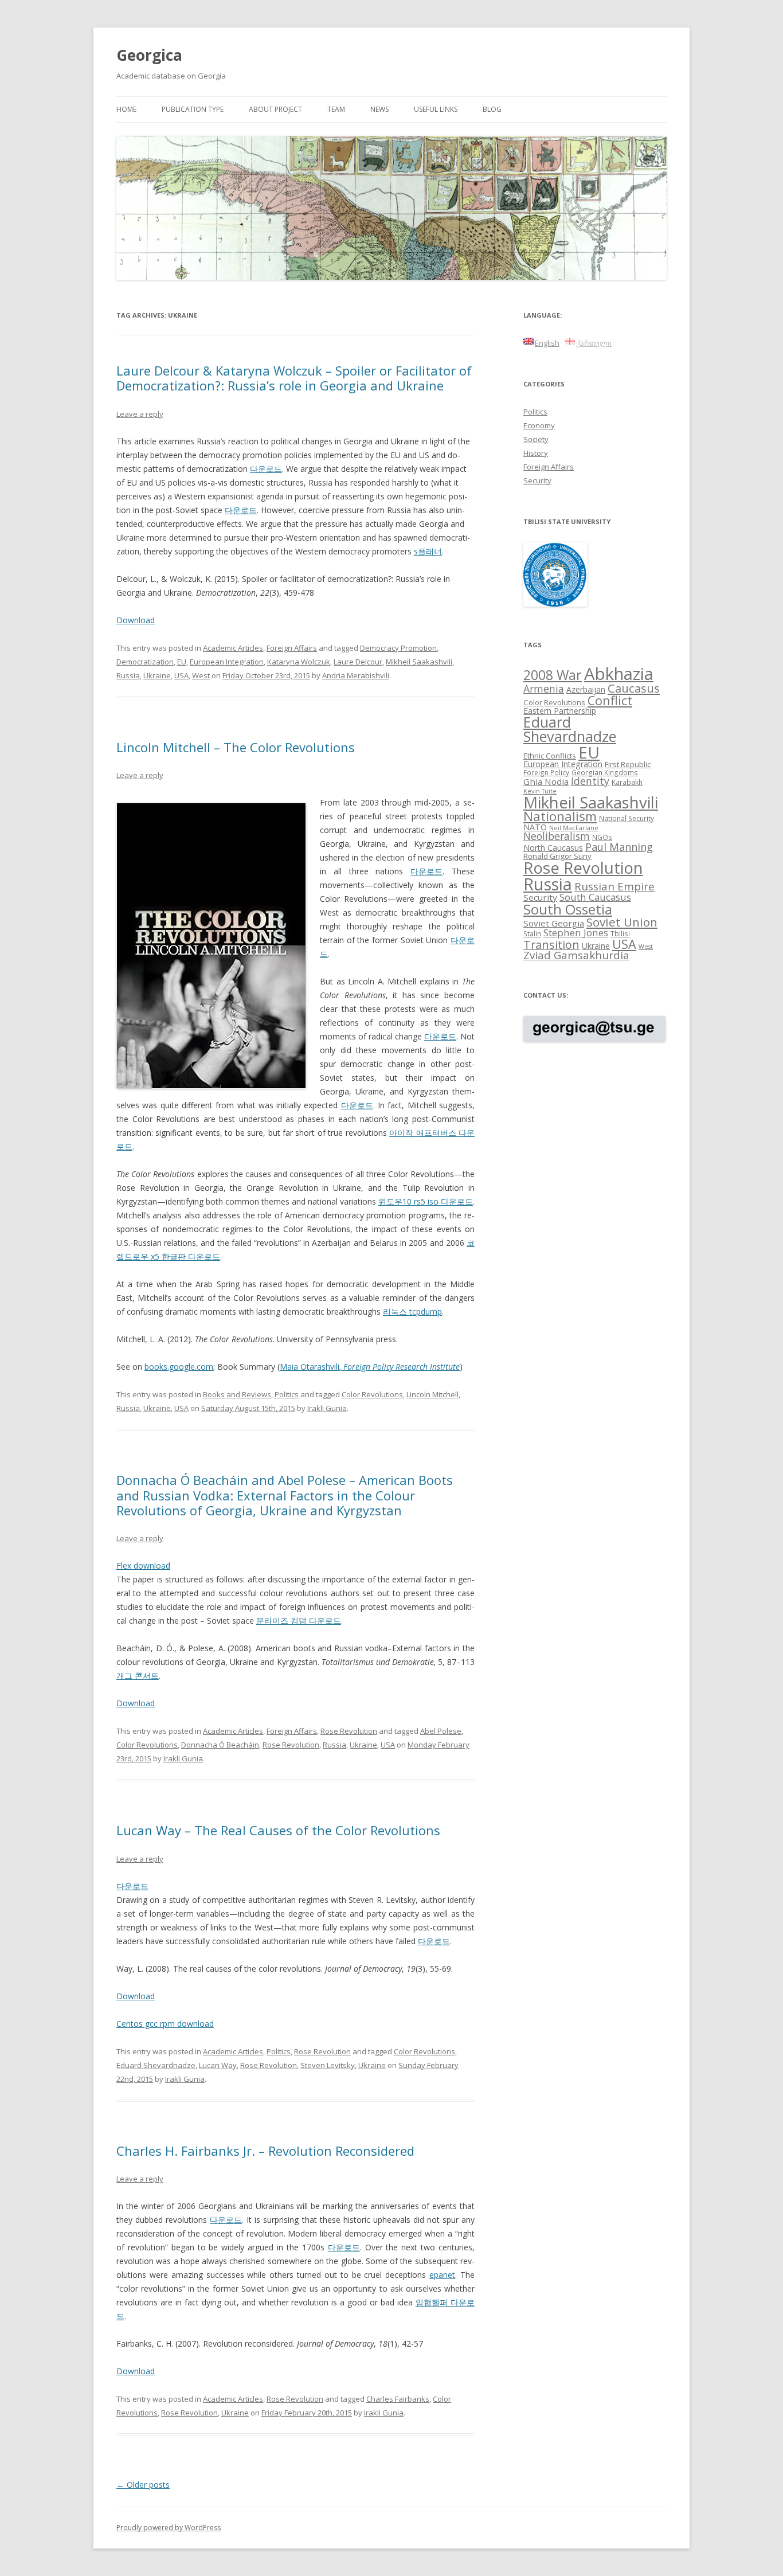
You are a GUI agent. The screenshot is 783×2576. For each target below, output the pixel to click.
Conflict (610, 700)
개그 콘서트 (138, 1676)
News (379, 109)
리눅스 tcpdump (412, 1312)
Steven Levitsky (328, 2065)
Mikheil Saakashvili (419, 662)
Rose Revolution (349, 1731)
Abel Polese (441, 1731)
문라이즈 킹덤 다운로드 (299, 1621)
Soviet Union (622, 922)
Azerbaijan (586, 689)
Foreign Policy (546, 772)
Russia (128, 675)
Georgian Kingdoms (605, 772)
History (536, 453)
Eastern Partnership (560, 711)
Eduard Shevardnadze (156, 2065)
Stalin (532, 933)
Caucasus (634, 688)
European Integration (227, 662)
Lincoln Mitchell (432, 1394)
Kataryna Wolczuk (299, 662)
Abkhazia (619, 674)
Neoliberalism (557, 836)
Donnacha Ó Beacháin (220, 1745)
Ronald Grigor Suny (557, 856)
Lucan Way (218, 2065)
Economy (539, 425)
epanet (442, 2275)
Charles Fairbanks (398, 2399)
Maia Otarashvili (310, 1367)
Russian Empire (614, 886)
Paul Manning (619, 847)
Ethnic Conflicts (550, 756)
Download (136, 620)
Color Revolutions (372, 1394)
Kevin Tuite (540, 791)
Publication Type (193, 109)
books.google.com (179, 1367)
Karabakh (627, 782)
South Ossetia (568, 909)
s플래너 (428, 551)
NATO (535, 827)
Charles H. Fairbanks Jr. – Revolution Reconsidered (265, 2151)
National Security (627, 818)
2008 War (553, 675)
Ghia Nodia (546, 781)
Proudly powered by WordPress (169, 2528)
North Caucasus (553, 848)
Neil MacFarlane (574, 828)
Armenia (544, 689)
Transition (551, 945)
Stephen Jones (576, 933)
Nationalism (560, 816)
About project (275, 109)
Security (537, 480)
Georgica (149, 55)
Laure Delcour (358, 662)
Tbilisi (620, 933)
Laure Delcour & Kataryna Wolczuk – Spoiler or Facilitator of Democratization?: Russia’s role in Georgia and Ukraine (294, 378)
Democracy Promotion (398, 648)
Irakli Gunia (327, 1408)
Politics (287, 1394)
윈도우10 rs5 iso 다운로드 (426, 1201)
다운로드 (266, 469)
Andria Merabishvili (356, 675)
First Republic (628, 764)
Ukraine (157, 675)
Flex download (143, 1565)
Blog (492, 109)
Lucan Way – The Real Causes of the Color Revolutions (278, 1830)
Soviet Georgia (554, 923)
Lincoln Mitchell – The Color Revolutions (236, 747)
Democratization (145, 662)
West (201, 675)
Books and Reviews (237, 1394)
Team (336, 109)
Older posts (143, 2485)
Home (126, 109)
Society (536, 439)
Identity (590, 781)
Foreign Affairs (292, 648)
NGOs (602, 837)
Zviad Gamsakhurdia (576, 955)
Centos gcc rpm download (165, 2024)
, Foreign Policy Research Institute (400, 1367)
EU (182, 662)
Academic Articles (233, 648)
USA (181, 675)
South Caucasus (595, 897)
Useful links (436, 109)
